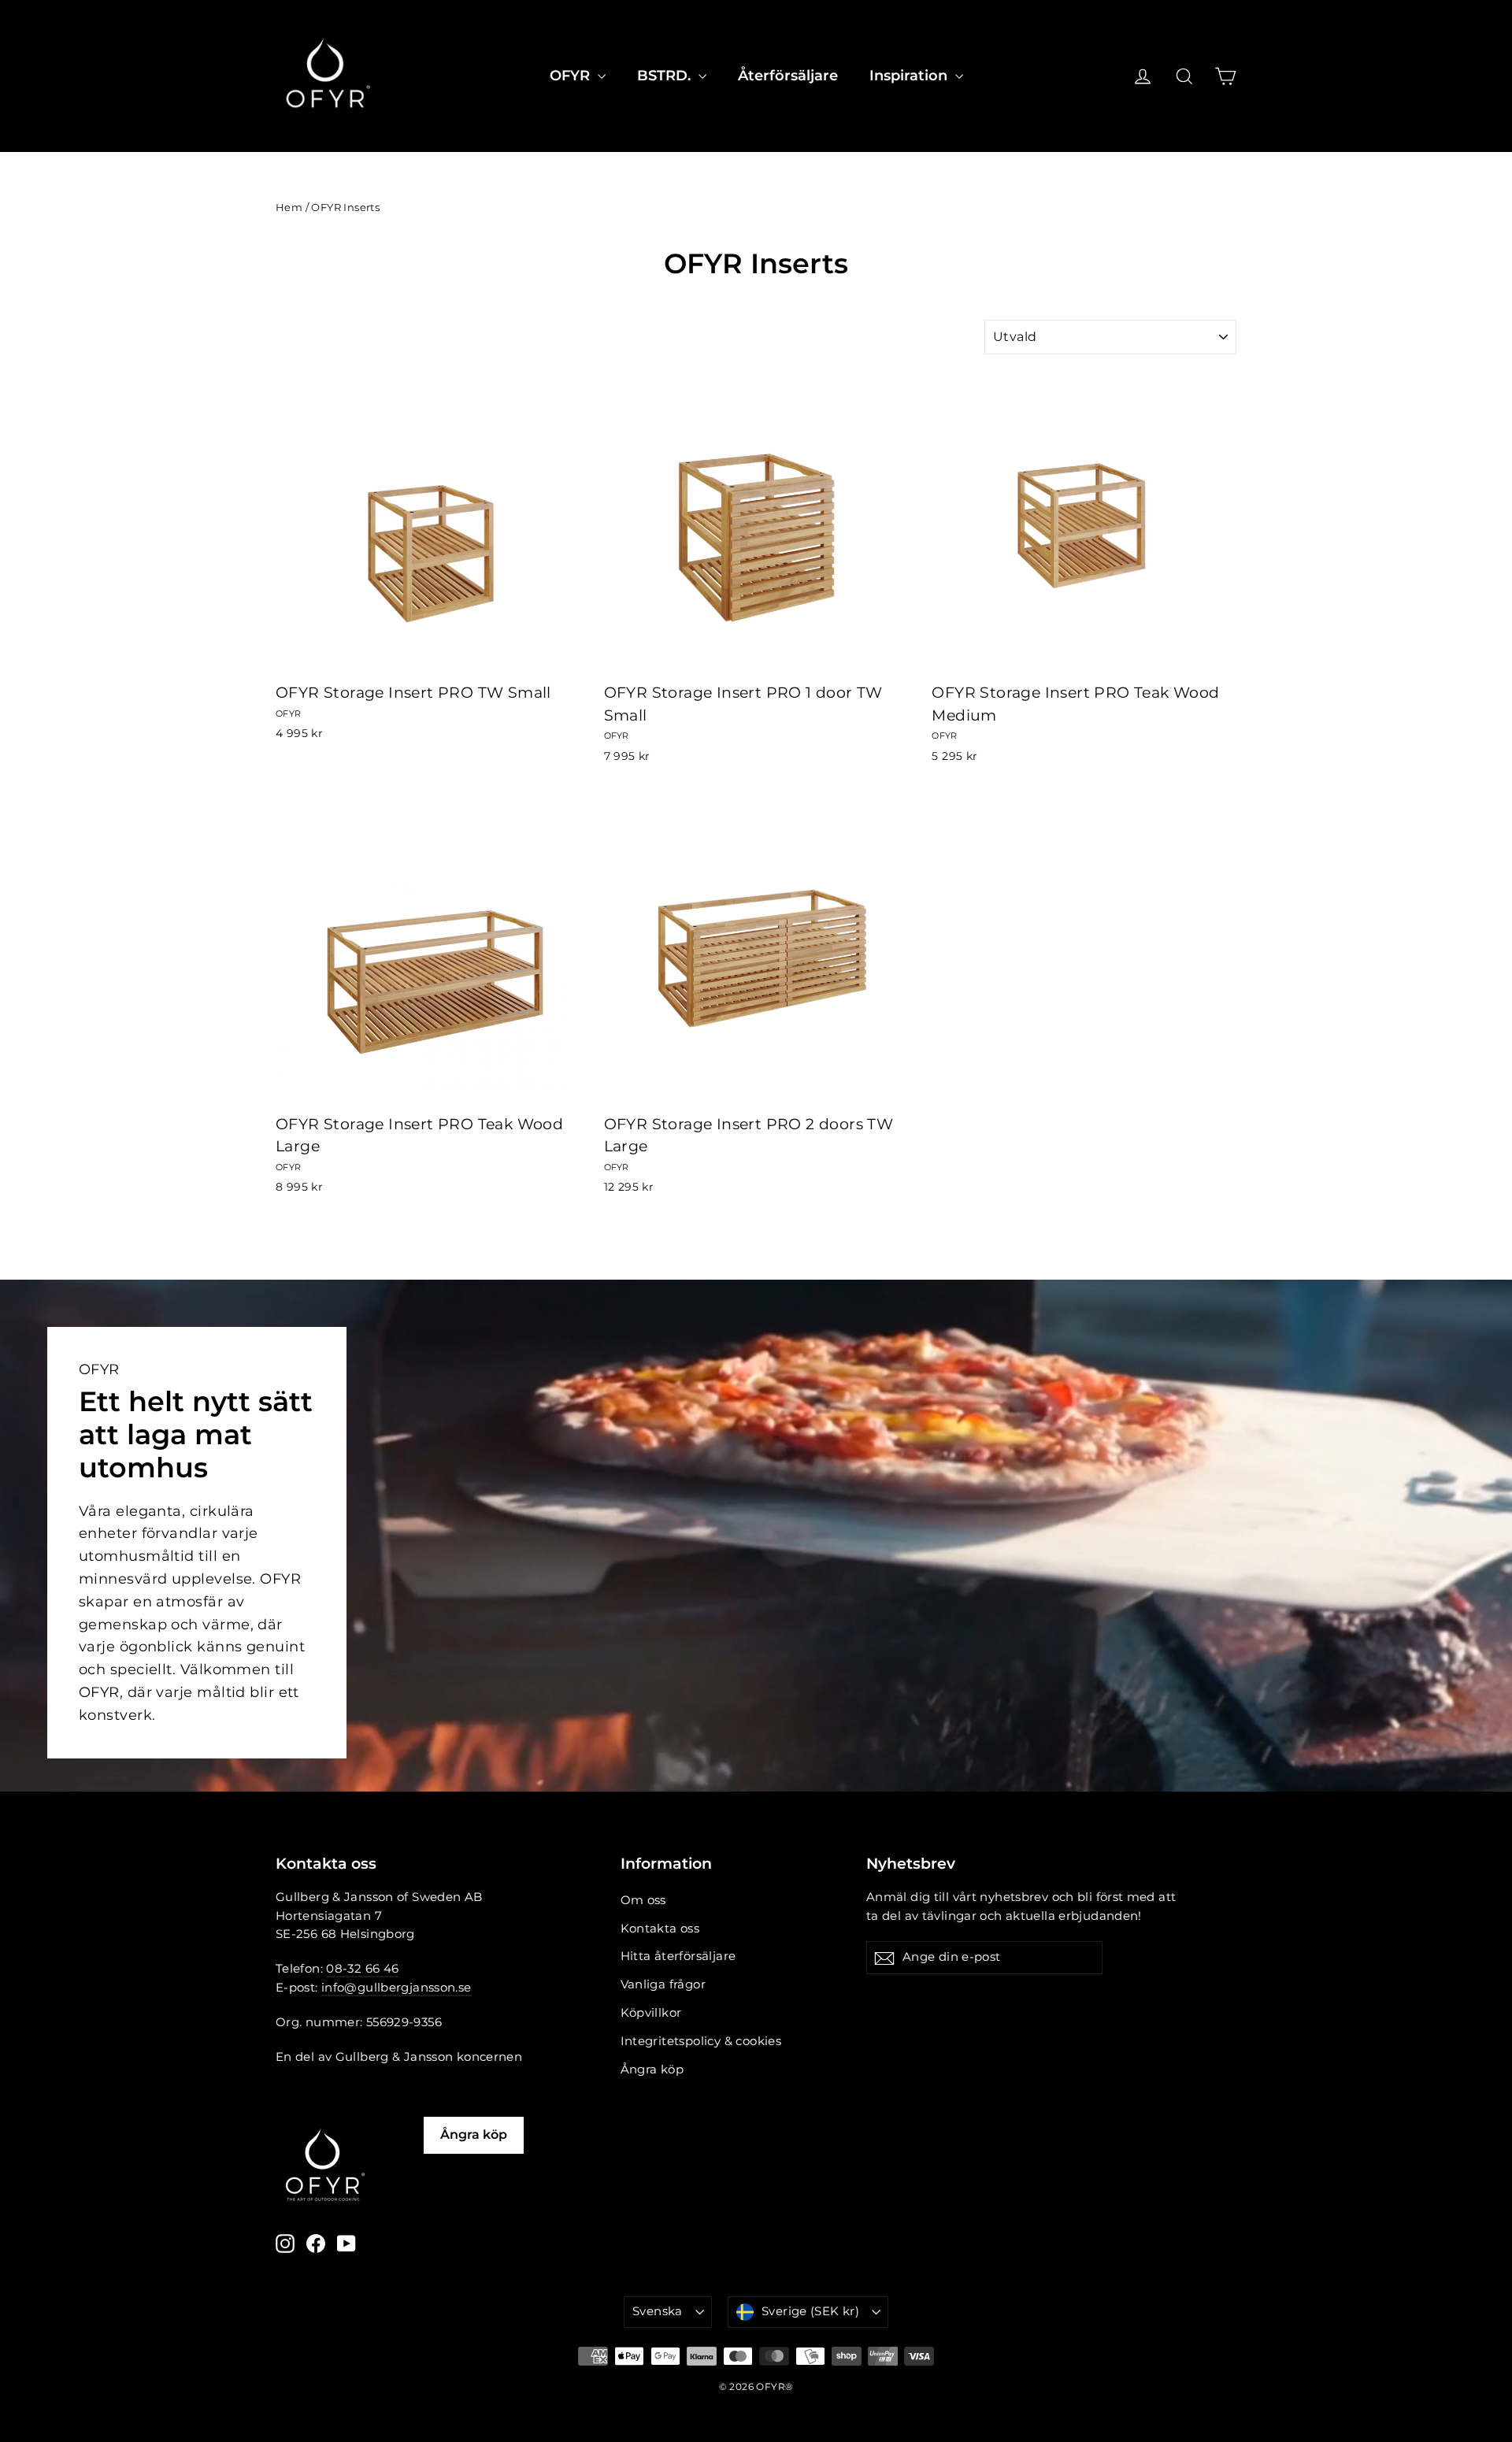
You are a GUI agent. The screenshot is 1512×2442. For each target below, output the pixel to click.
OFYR (572, 76)
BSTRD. (666, 76)
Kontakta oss (660, 1929)
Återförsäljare (788, 76)
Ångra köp (652, 2070)
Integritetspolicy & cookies (701, 2041)
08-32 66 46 (362, 1969)
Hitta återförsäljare (678, 1956)
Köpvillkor (651, 2013)
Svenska (658, 2311)
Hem (289, 207)
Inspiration (910, 76)
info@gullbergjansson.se (397, 1988)
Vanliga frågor (663, 1984)
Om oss (643, 1900)
